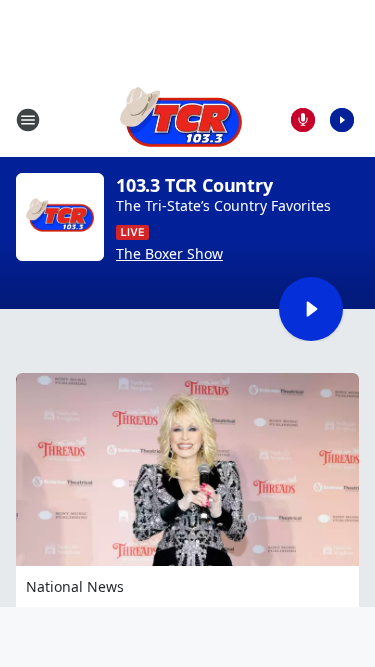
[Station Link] (181, 119)
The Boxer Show (169, 254)
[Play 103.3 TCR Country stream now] (60, 217)
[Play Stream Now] (342, 120)
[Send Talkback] (303, 120)
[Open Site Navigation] (28, 120)
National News (75, 586)
